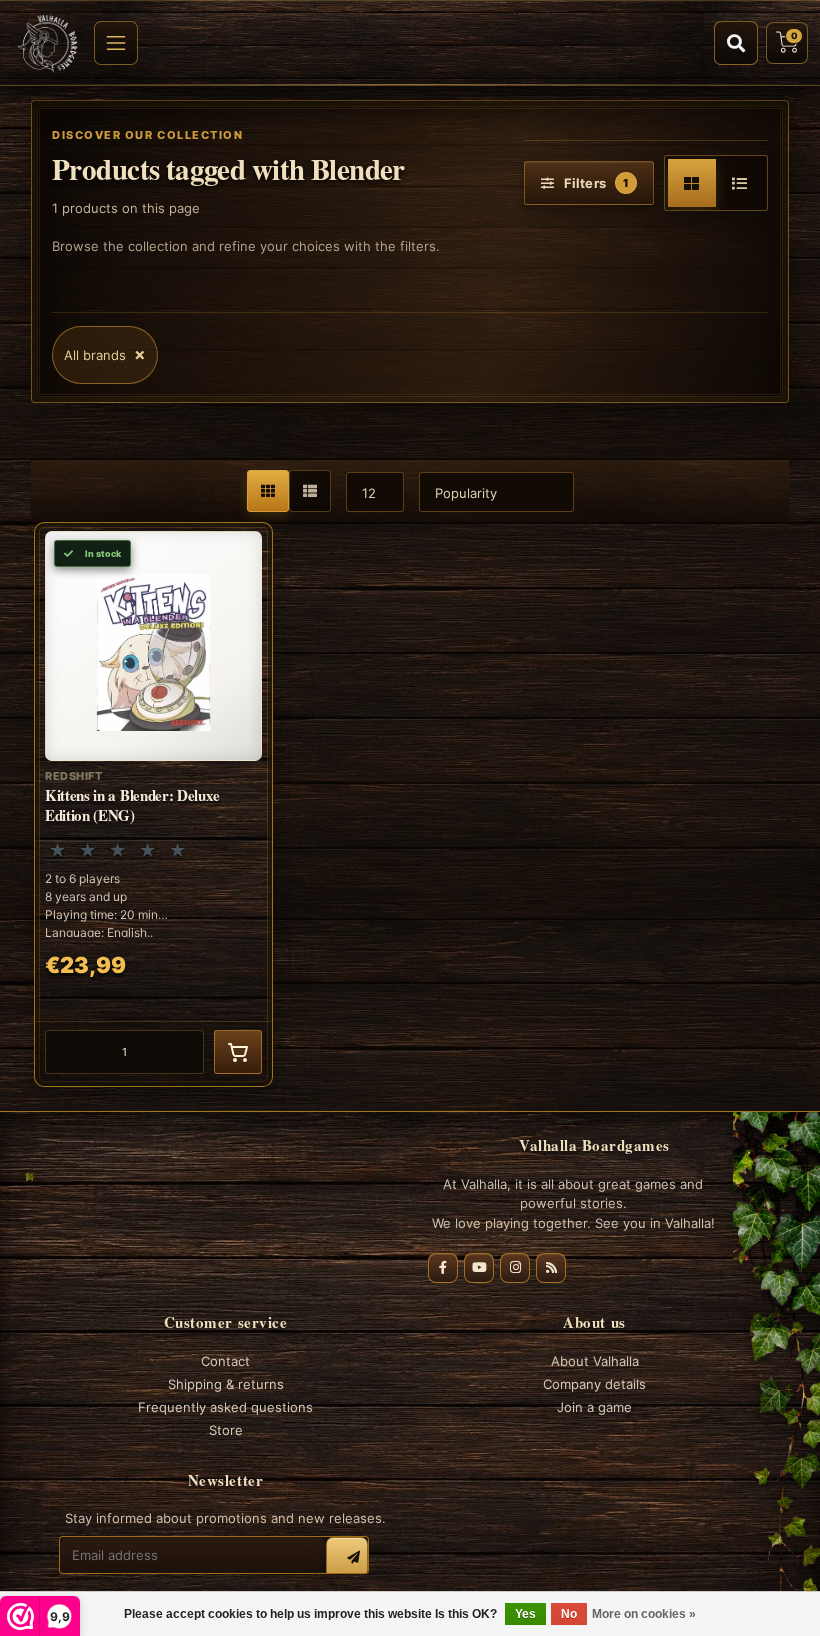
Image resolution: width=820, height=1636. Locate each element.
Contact (225, 1361)
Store (226, 1430)
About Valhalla (595, 1361)
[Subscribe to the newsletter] (347, 1558)
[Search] (736, 43)
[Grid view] (692, 183)
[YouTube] (479, 1268)
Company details (594, 1384)
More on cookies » (644, 1614)
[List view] (740, 183)
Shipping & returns (226, 1384)
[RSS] (551, 1268)
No (569, 1614)
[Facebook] (443, 1268)
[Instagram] (515, 1268)
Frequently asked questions (225, 1407)
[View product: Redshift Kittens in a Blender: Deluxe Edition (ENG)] (153, 804)
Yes (525, 1614)
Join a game (594, 1407)
